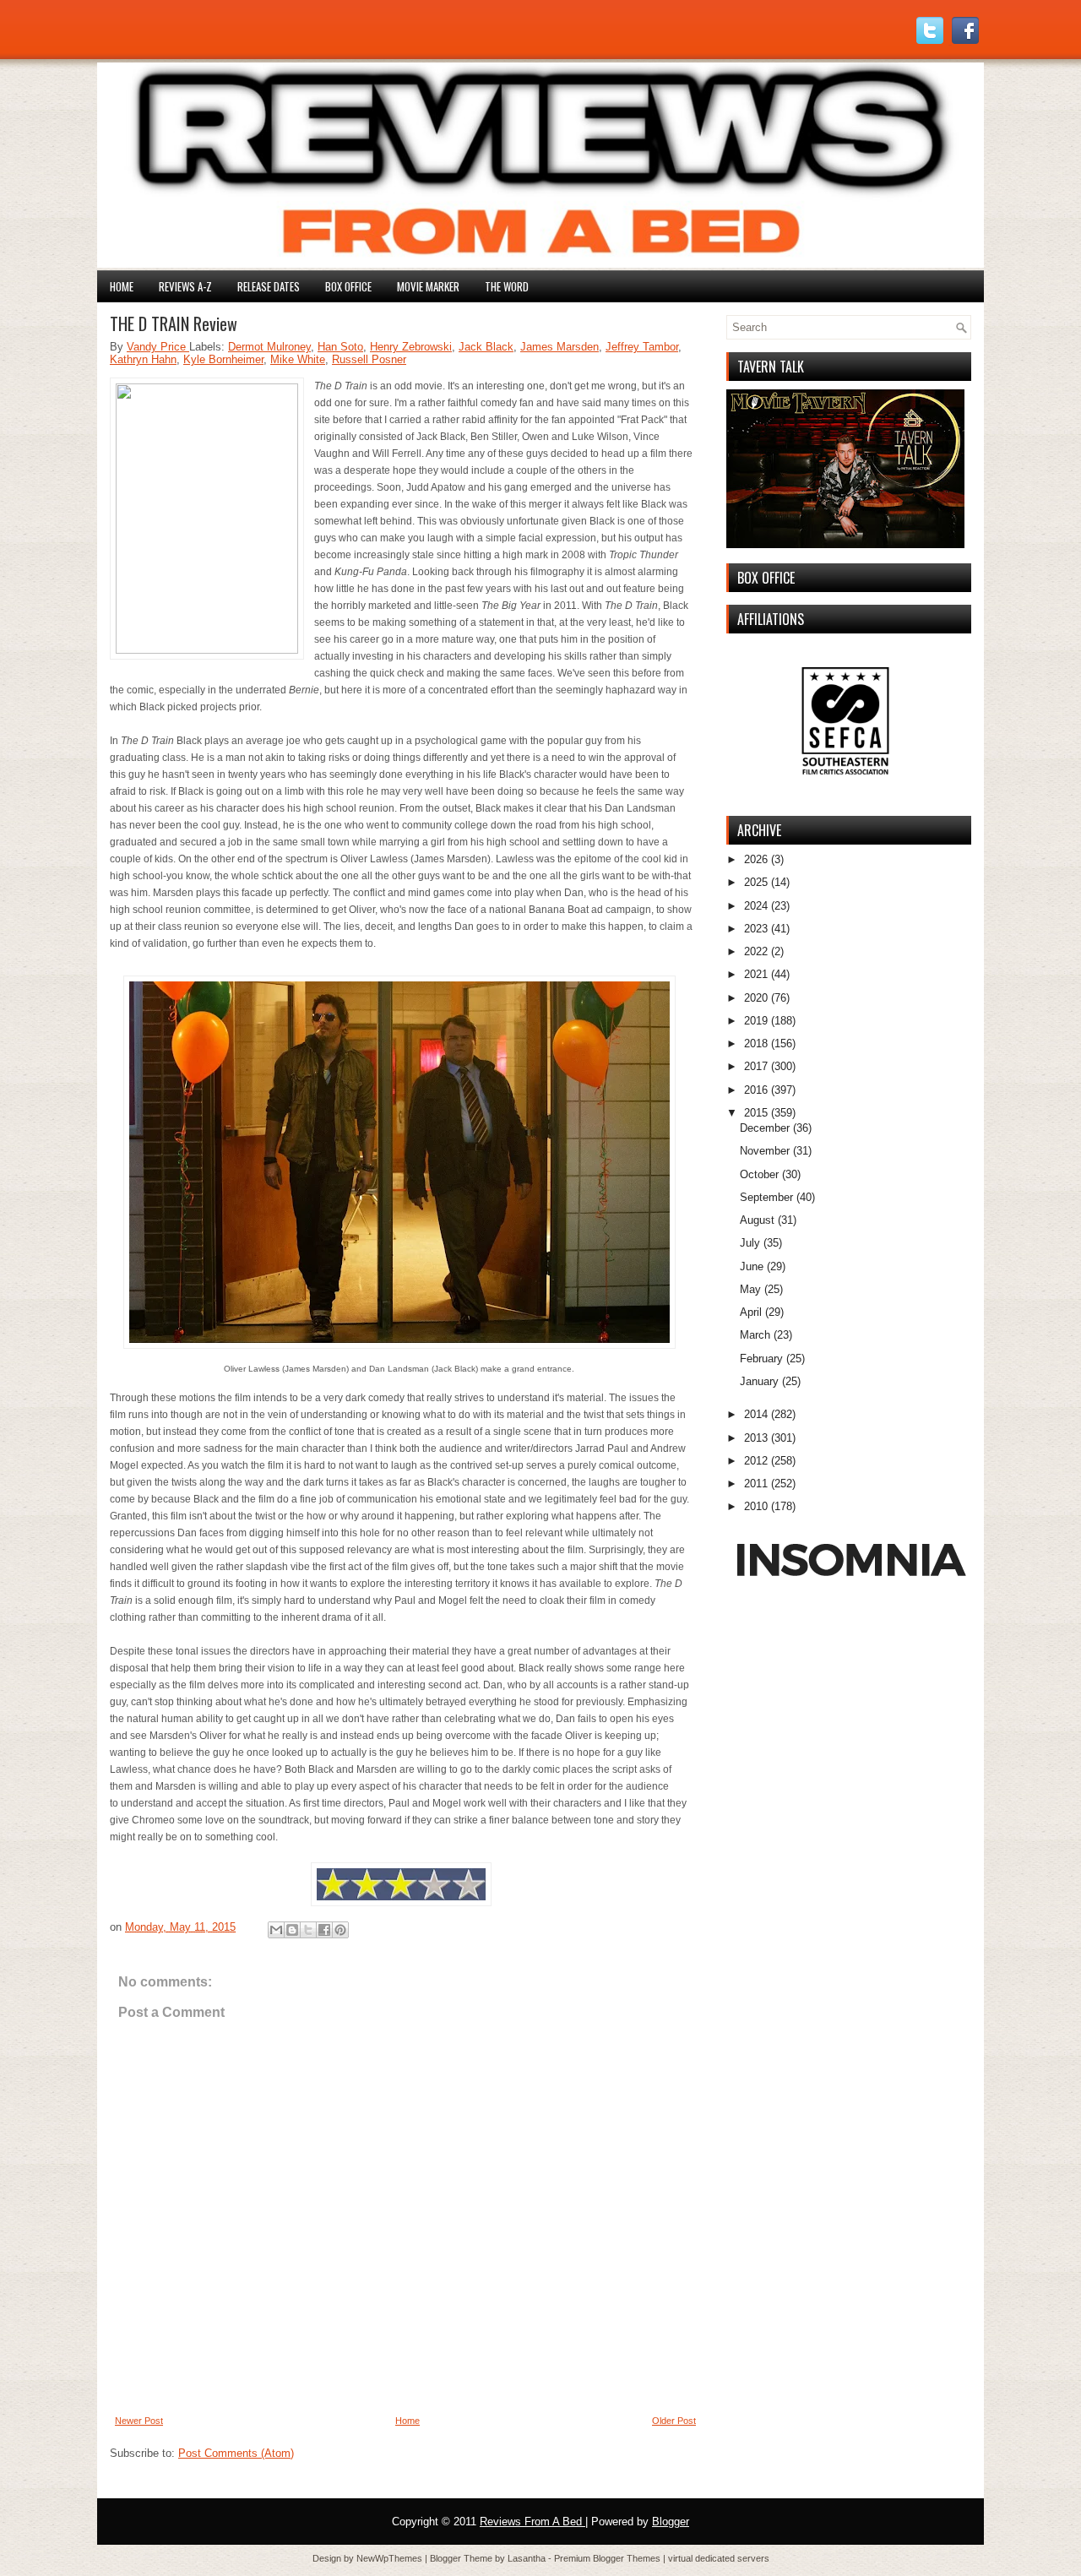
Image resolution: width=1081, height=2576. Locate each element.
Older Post (674, 2421)
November (765, 1151)
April (751, 1312)
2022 (756, 951)
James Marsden (560, 347)
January (759, 1381)
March (755, 1335)
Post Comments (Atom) (236, 2453)
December (765, 1128)
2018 (756, 1043)
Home (122, 286)
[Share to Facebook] (324, 1930)
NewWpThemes (391, 2558)
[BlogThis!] (292, 1930)
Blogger (671, 2522)
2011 (756, 1484)
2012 (756, 1461)
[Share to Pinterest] (340, 1930)
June (752, 1266)
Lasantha (528, 2558)
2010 (756, 1506)
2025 (756, 882)
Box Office (348, 286)
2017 (756, 1066)
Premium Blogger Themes (608, 2558)
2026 (756, 859)
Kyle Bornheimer (223, 359)
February (761, 1359)
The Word (507, 286)
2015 (756, 1113)
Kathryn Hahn (143, 359)
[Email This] (276, 1930)
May (750, 1289)
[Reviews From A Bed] (540, 264)
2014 (756, 1414)
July (750, 1243)
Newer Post (139, 2421)
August (757, 1220)
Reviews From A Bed (532, 2522)
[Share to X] (308, 1930)
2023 (756, 929)
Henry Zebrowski (411, 347)
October (759, 1174)
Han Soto (340, 347)
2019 (756, 1021)
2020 (756, 998)
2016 (756, 1090)
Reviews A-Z (185, 286)
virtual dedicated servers (719, 2558)
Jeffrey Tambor (642, 347)
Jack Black (486, 347)
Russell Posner (369, 359)
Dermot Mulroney (269, 347)
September (766, 1197)
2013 (756, 1438)
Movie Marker (428, 286)
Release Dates (269, 286)
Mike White (298, 359)
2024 (756, 906)
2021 (756, 974)
